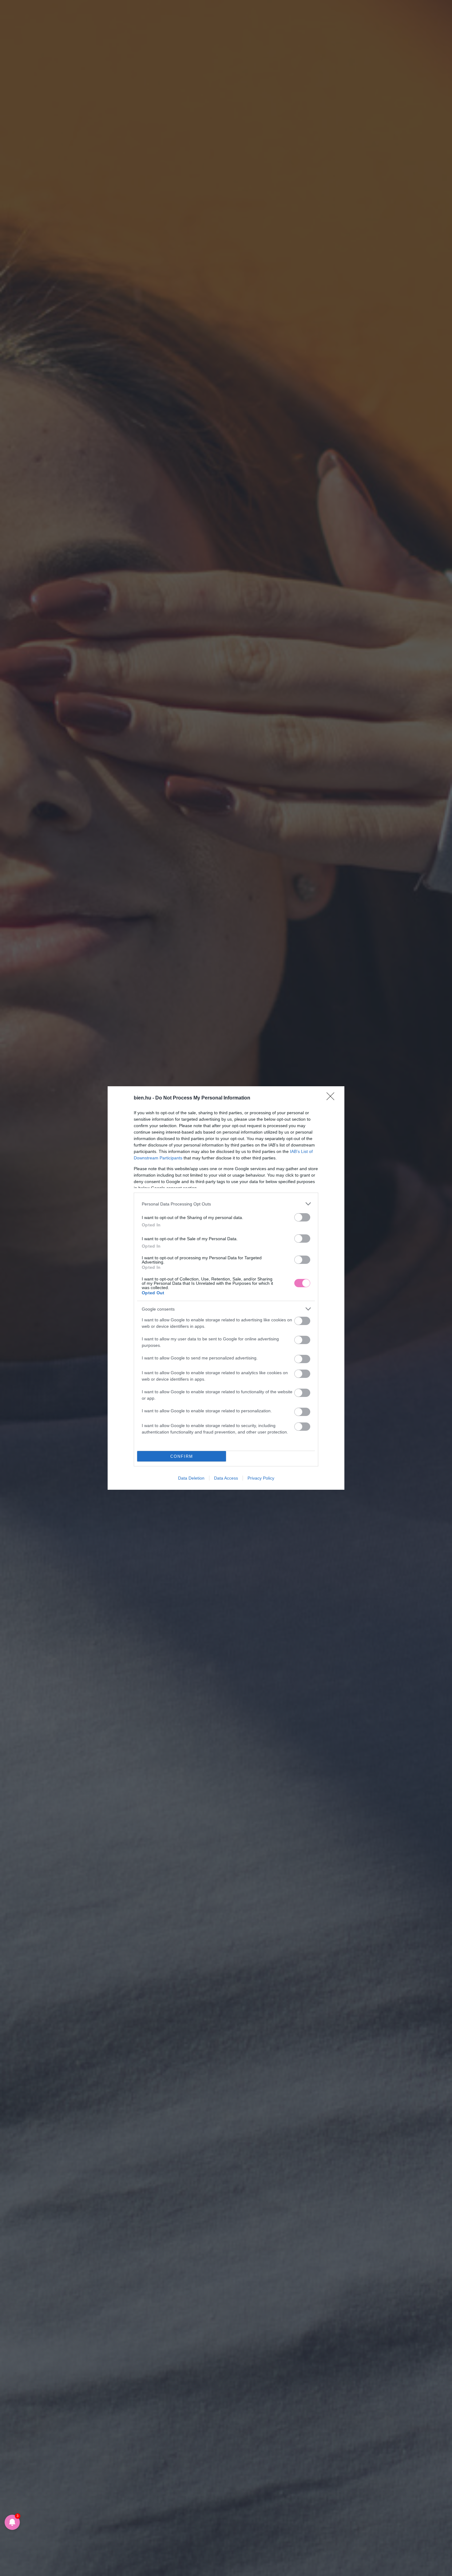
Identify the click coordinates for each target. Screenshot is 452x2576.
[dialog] (226, 1288)
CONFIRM (182, 1456)
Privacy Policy (261, 1478)
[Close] (332, 1098)
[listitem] (226, 1204)
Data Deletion (191, 1478)
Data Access (226, 1478)
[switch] (302, 1217)
